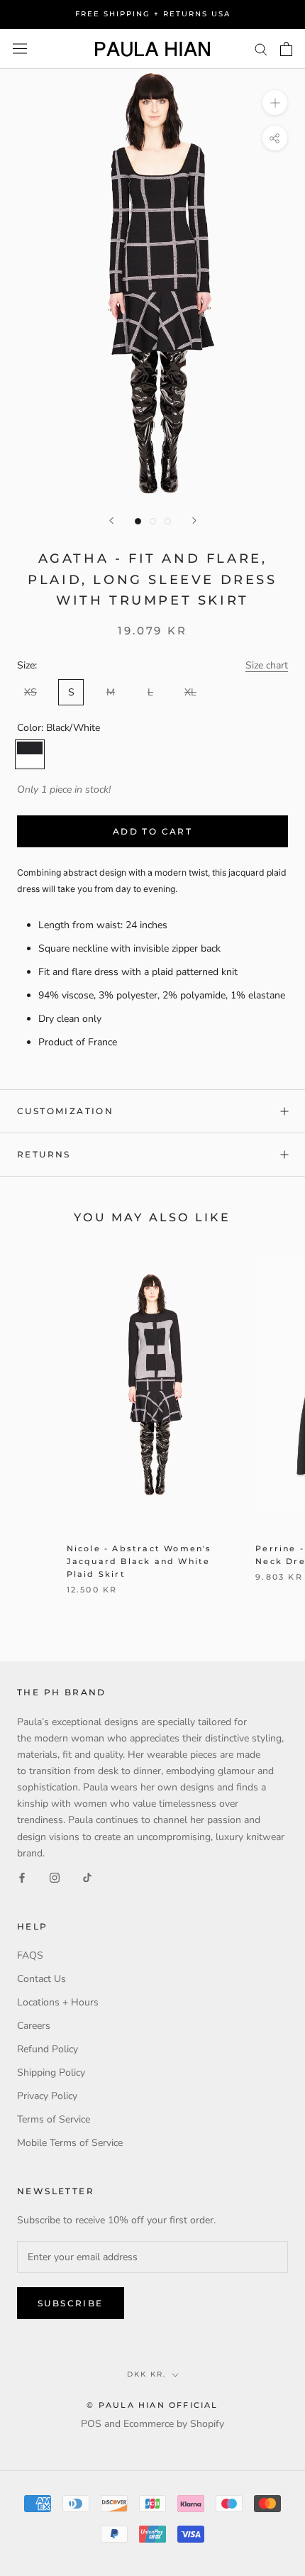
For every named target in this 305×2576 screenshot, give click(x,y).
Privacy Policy (47, 2096)
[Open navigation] (20, 49)
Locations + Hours (58, 2002)
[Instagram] (55, 1877)
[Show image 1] (138, 521)
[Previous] (111, 521)
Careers (34, 2026)
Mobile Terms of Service (70, 2143)
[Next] (194, 521)
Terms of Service (54, 2119)
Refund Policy (48, 2049)
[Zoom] (275, 103)
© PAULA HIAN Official (152, 2405)
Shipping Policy (51, 2073)
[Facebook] (22, 1877)
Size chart (267, 665)
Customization (65, 1111)
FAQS (30, 1955)
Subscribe (71, 2303)
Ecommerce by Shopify (174, 2424)
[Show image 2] (153, 521)
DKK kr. (146, 2374)
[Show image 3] (168, 521)
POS (91, 2424)
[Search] (261, 49)
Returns (44, 1154)
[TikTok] (87, 1877)
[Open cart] (286, 49)
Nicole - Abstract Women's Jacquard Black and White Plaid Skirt (139, 1561)
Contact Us (41, 1979)
